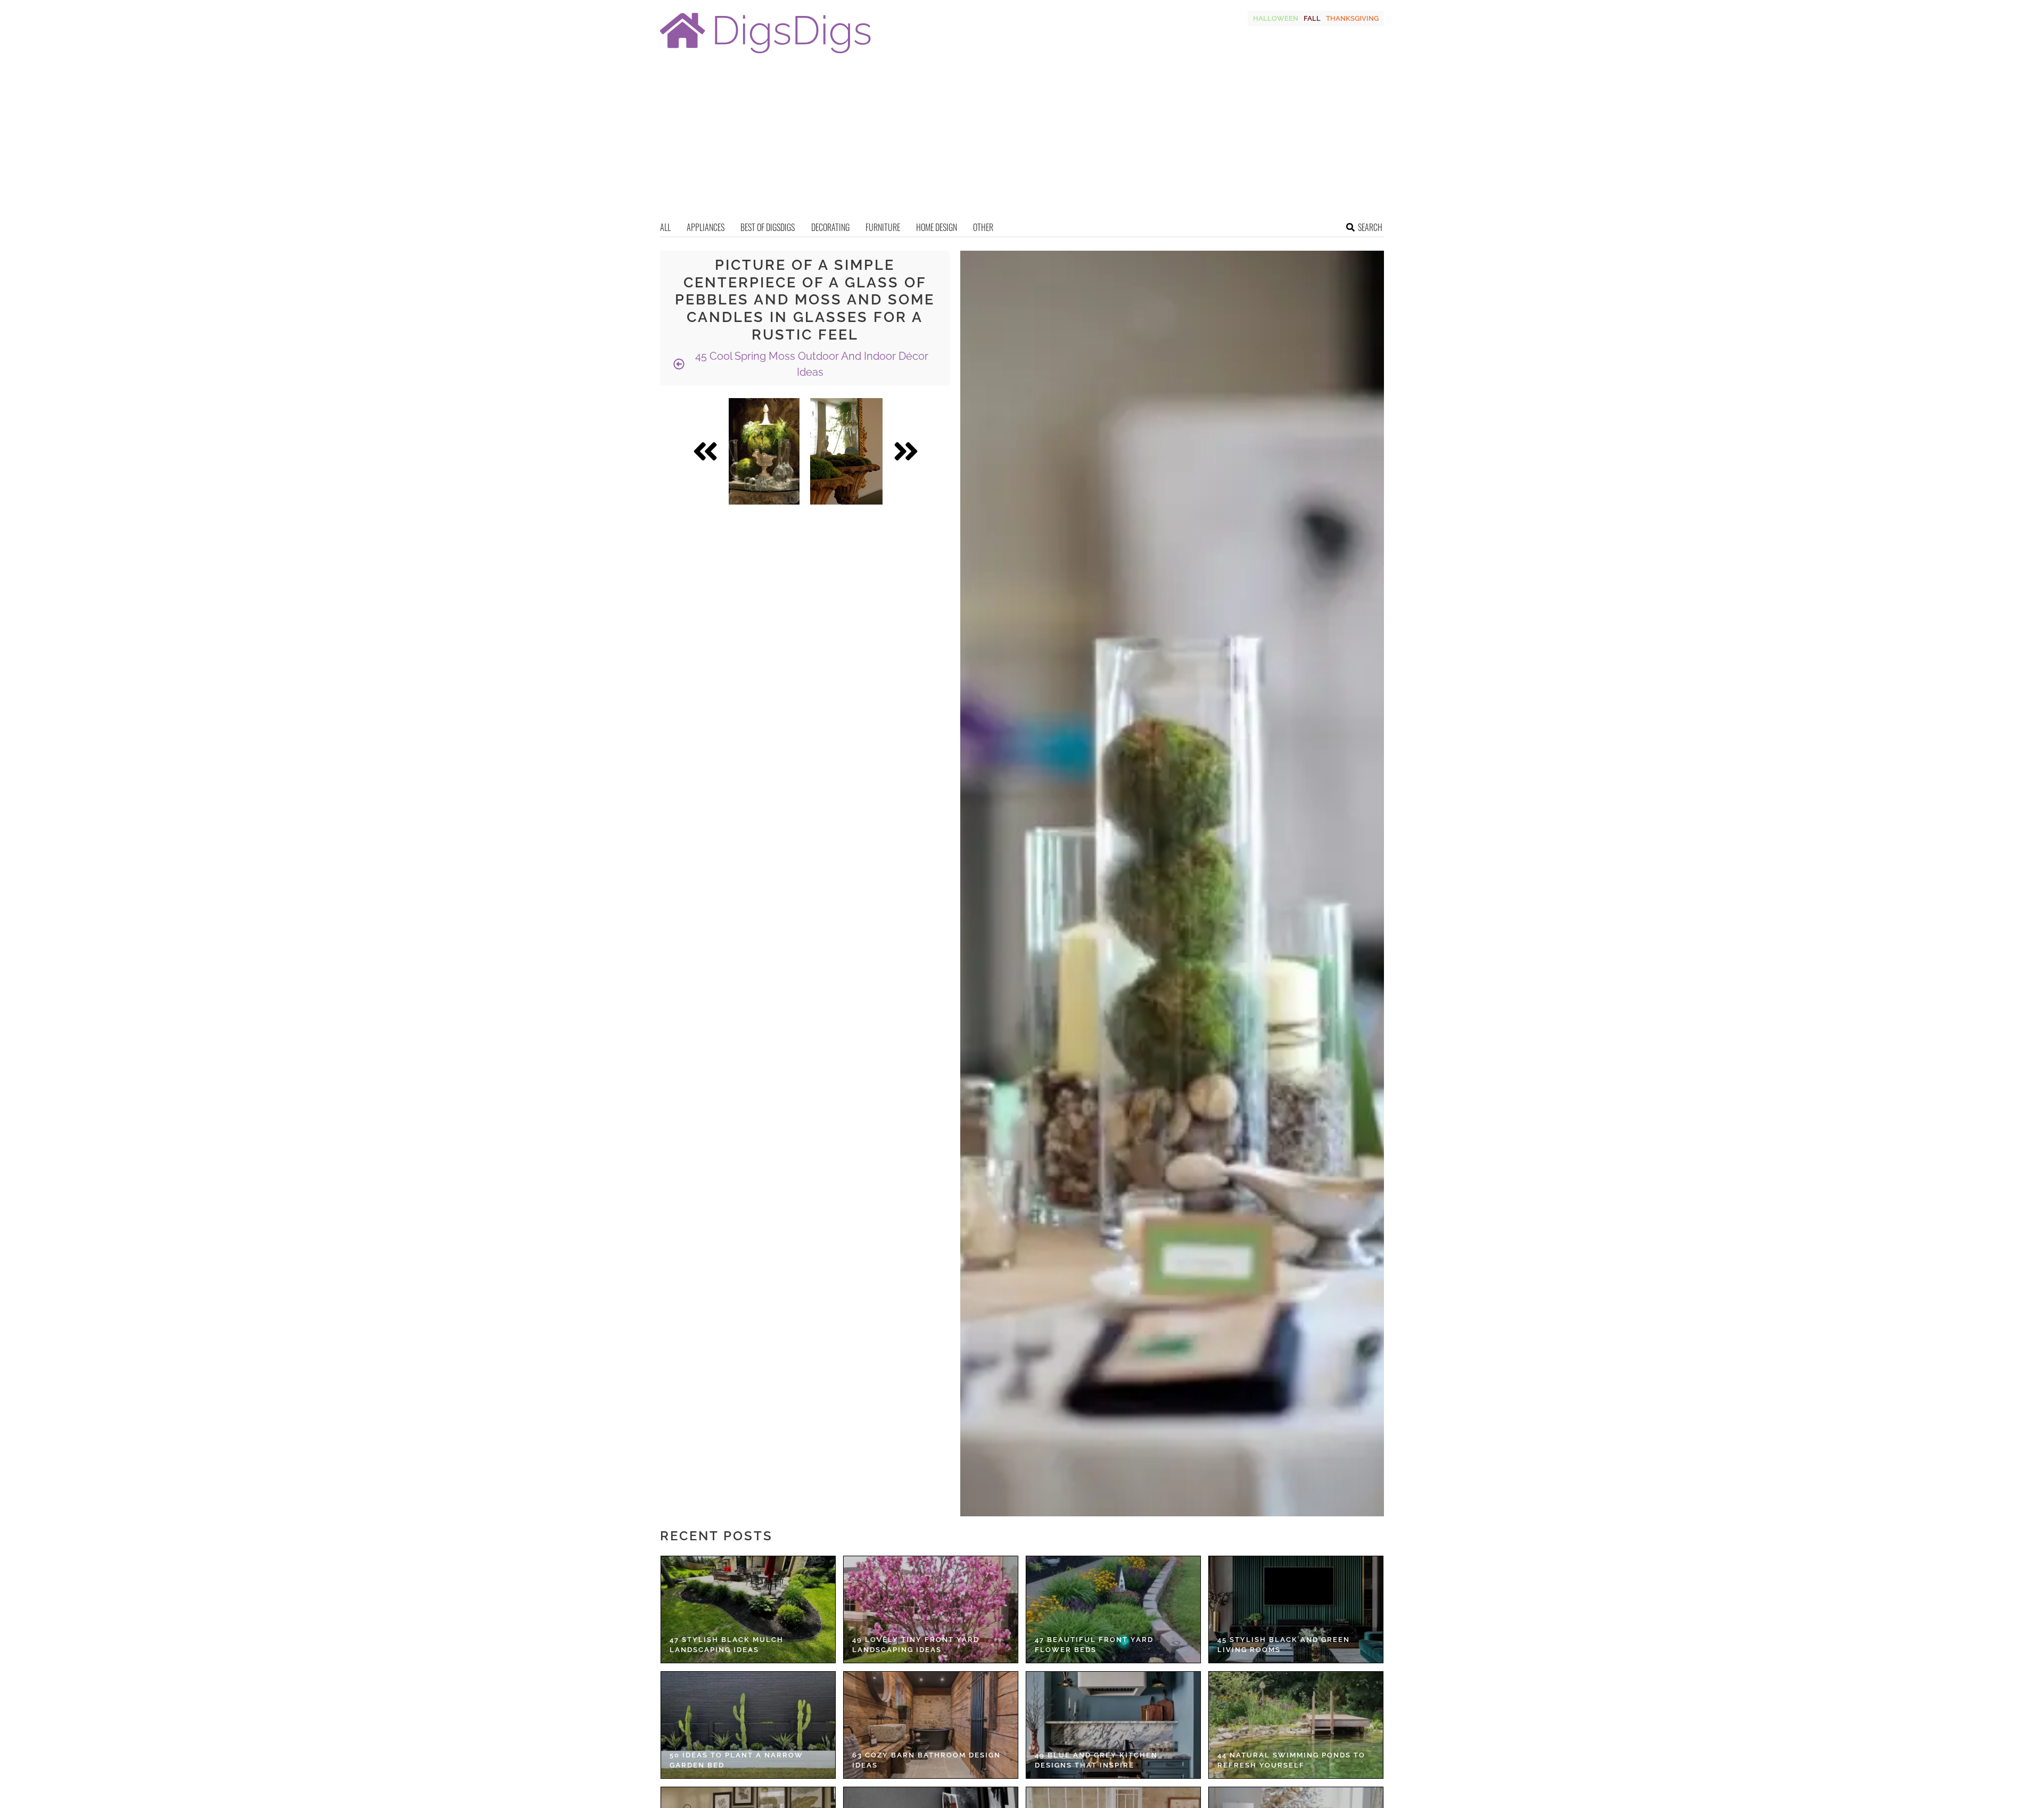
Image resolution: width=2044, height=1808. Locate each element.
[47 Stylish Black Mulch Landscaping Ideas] (748, 1609)
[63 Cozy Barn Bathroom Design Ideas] (931, 1725)
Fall (1312, 18)
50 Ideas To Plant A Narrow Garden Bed (736, 1760)
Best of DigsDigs (768, 227)
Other (983, 227)
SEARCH (1370, 227)
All (665, 227)
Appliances (706, 227)
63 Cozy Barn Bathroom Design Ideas (926, 1760)
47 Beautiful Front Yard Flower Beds (1094, 1645)
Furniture (883, 227)
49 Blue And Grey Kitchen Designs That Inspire (1096, 1760)
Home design (937, 227)
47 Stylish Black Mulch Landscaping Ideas (727, 1645)
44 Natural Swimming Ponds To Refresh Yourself (1291, 1760)
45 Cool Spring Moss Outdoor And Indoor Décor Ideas (810, 364)
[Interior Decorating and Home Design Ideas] (765, 55)
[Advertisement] (1022, 141)
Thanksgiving (1352, 18)
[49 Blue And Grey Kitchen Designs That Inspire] (1113, 1725)
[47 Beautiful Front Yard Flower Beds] (1113, 1609)
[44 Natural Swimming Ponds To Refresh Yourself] (1296, 1725)
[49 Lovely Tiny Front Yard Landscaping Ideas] (931, 1609)
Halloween (1276, 18)
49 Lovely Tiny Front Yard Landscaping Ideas (916, 1645)
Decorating (830, 227)
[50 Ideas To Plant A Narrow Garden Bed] (748, 1725)
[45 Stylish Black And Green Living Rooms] (1296, 1609)
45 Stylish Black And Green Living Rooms (1284, 1645)
